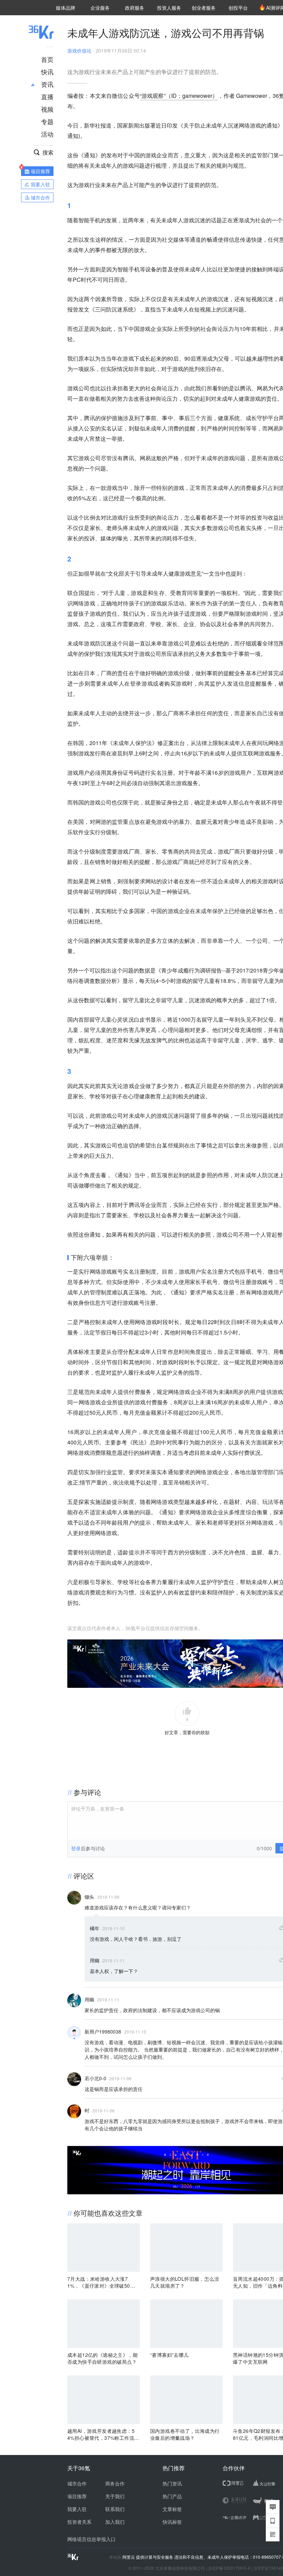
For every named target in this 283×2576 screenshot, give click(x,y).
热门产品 (172, 2496)
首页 (47, 59)
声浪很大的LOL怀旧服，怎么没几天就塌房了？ (185, 2282)
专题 (47, 121)
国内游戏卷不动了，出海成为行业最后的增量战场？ (185, 2434)
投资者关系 (79, 2522)
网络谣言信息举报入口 (91, 2539)
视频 (47, 109)
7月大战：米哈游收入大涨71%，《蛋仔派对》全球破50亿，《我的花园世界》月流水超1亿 (104, 2282)
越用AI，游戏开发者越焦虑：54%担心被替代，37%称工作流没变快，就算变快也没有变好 (103, 2434)
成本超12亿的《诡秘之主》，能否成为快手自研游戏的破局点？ (103, 2358)
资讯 (47, 84)
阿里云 (129, 2557)
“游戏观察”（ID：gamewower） (179, 96)
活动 (47, 134)
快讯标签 (172, 2522)
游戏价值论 (79, 50)
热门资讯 (172, 2483)
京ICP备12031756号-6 (229, 2568)
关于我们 (115, 2496)
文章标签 (172, 2509)
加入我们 (115, 2522)
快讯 (47, 72)
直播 (47, 96)
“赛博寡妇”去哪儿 (169, 2355)
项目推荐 (77, 2496)
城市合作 (77, 2483)
